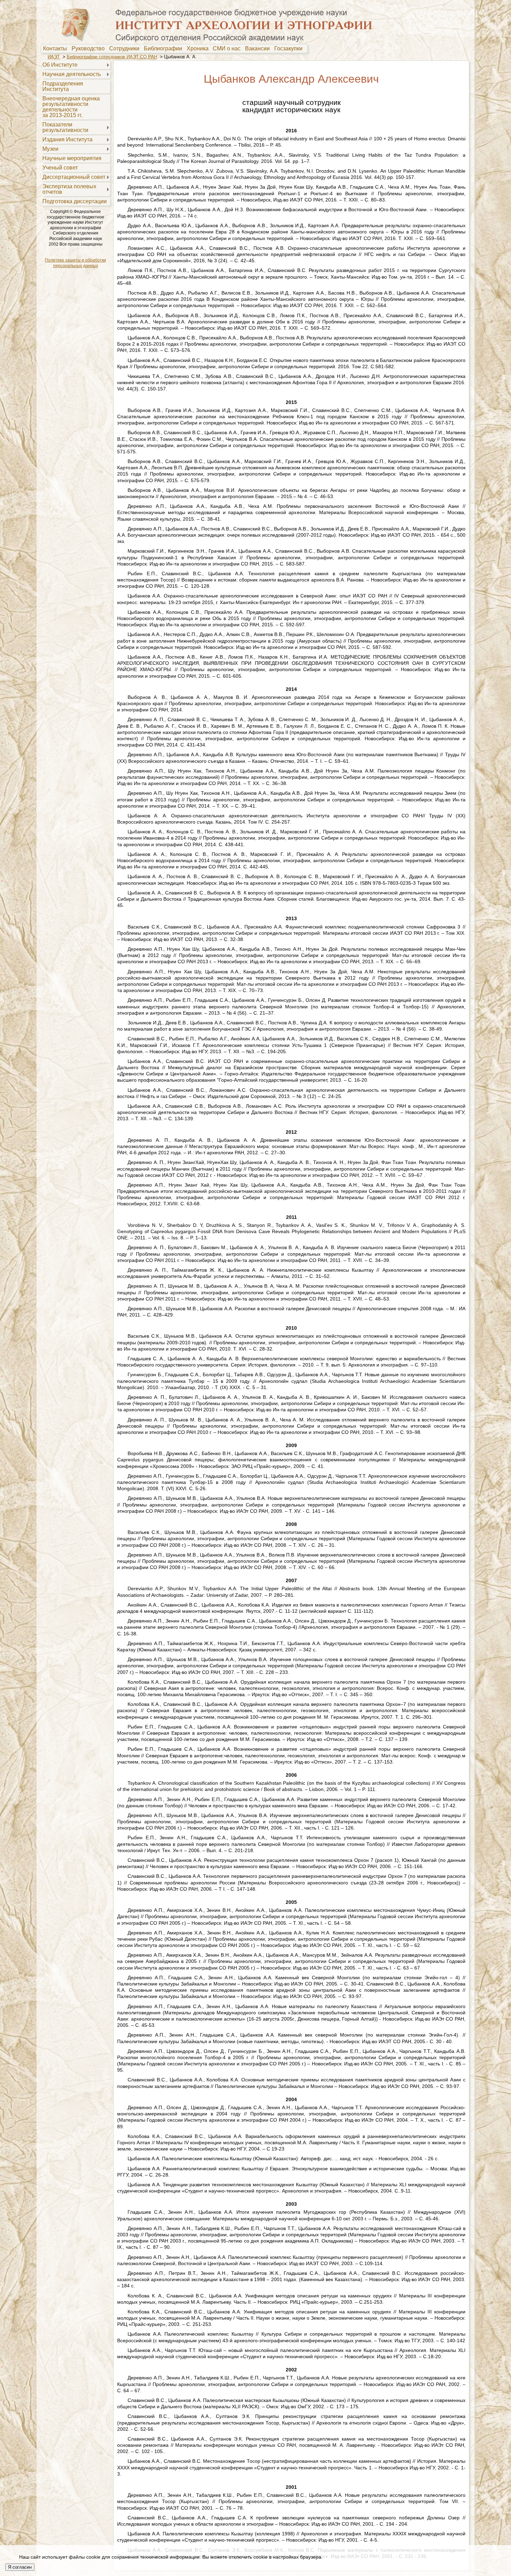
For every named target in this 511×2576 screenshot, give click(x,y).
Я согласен (20, 2567)
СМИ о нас (228, 49)
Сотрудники (126, 49)
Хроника (199, 49)
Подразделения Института (63, 86)
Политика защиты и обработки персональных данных (75, 263)
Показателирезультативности (65, 127)
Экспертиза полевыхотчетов (69, 189)
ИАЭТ (54, 57)
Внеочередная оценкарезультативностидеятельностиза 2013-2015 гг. (71, 107)
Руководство (90, 49)
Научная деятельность (72, 74)
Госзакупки (290, 49)
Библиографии (164, 49)
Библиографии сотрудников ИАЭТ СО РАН (112, 57)
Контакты (56, 49)
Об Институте (60, 65)
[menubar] (174, 49)
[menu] (75, 133)
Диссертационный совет (74, 177)
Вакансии (259, 49)
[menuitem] (57, 49)
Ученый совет (60, 168)
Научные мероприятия (72, 158)
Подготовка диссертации (75, 201)
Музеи (50, 149)
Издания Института (67, 139)
